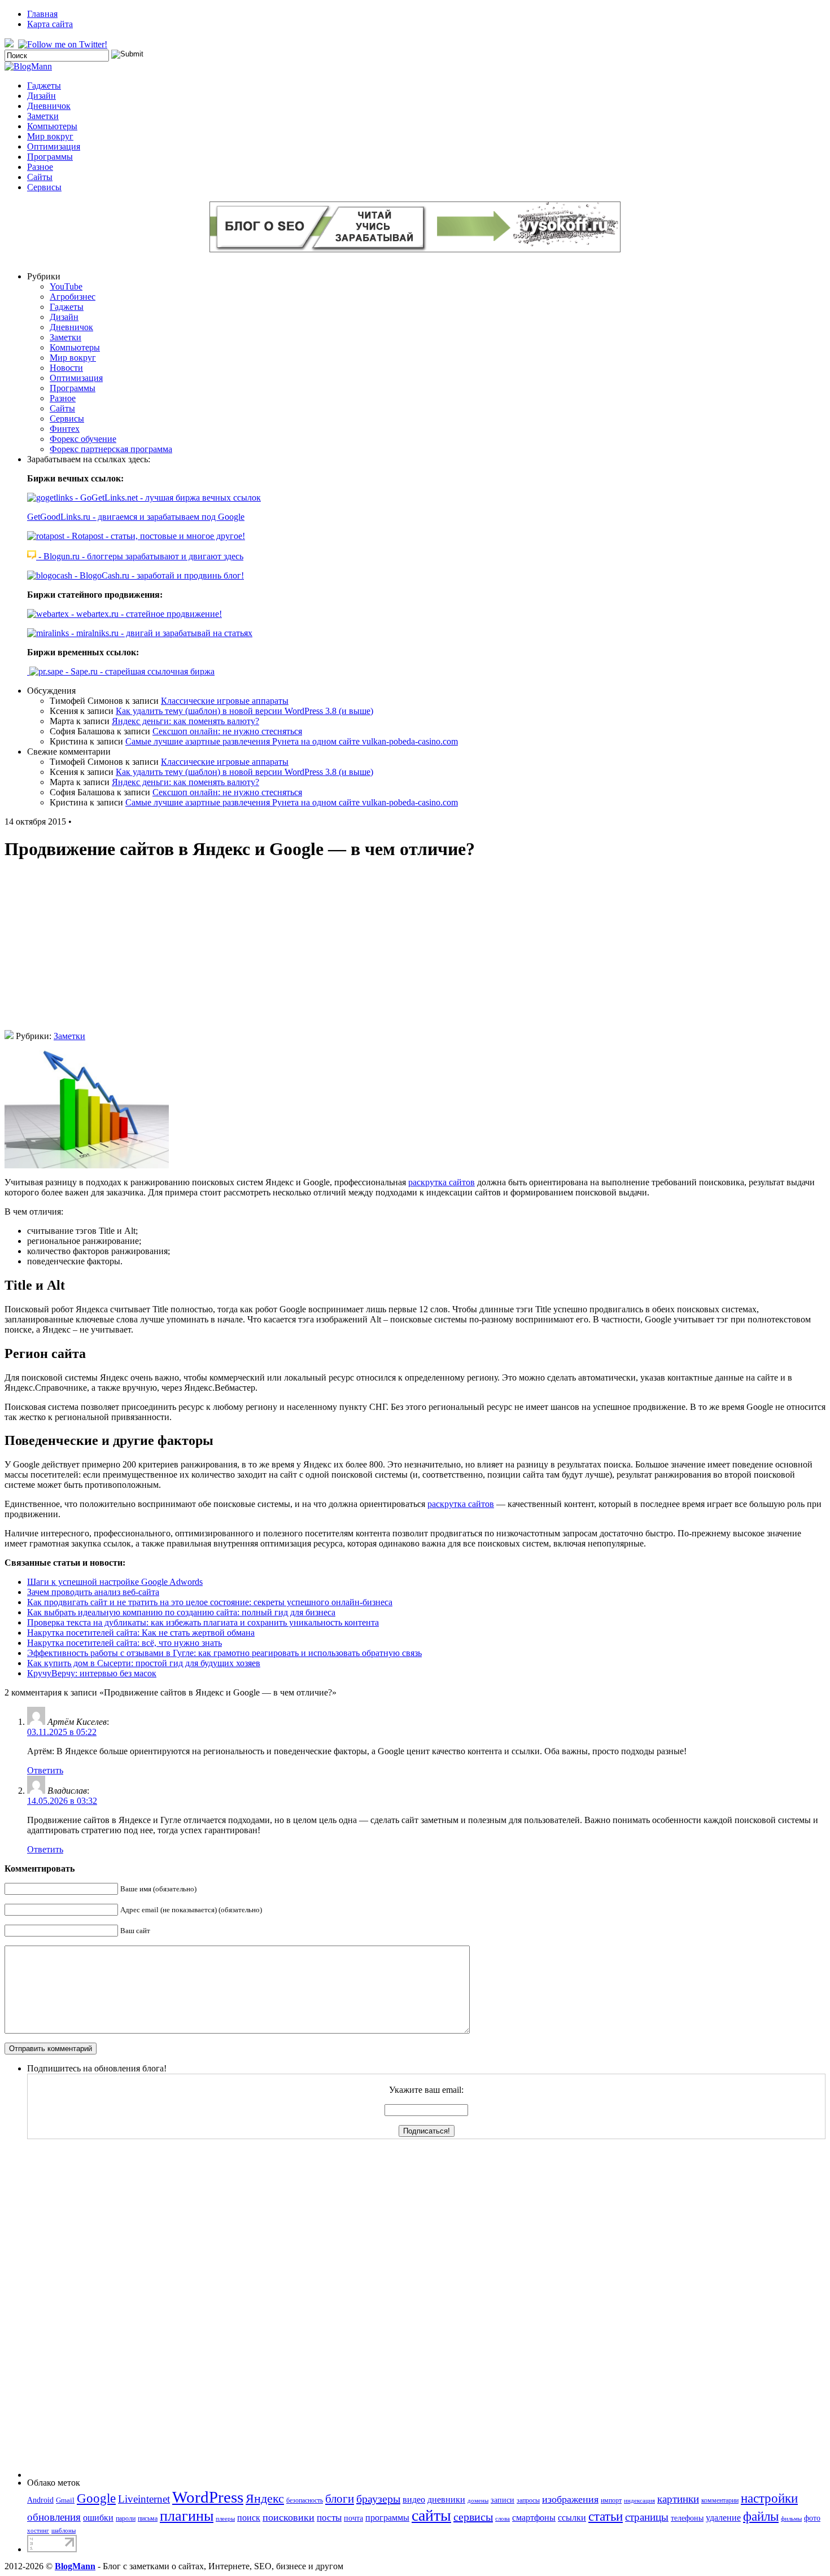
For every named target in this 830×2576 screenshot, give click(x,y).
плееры (225, 2519)
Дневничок (49, 106)
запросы (528, 2500)
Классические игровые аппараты (225, 701)
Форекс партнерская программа (111, 449)
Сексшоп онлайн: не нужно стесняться (227, 731)
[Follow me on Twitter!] (64, 44)
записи (503, 2500)
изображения (570, 2499)
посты (329, 2518)
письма (148, 2518)
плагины (187, 2516)
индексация (639, 2501)
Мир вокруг (50, 136)
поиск (249, 2518)
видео (414, 2500)
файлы (761, 2516)
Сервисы (44, 187)
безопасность (305, 2500)
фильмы (791, 2519)
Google (96, 2498)
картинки (678, 2499)
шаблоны (64, 2531)
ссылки (572, 2518)
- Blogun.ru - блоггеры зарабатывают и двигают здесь (140, 556)
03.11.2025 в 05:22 (62, 1732)
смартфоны (534, 2518)
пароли (126, 2518)
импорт (611, 2500)
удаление (723, 2518)
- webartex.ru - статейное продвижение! (145, 614)
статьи (606, 2516)
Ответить (45, 1770)
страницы (647, 2517)
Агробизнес (73, 297)
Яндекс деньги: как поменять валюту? (185, 721)
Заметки (43, 116)
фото (812, 2518)
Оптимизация (54, 146)
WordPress (208, 2497)
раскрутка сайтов (442, 1182)
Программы (50, 157)
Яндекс (265, 2498)
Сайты (40, 177)
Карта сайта (50, 24)
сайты (431, 2515)
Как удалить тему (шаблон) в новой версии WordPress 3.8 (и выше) (244, 711)
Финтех (65, 429)
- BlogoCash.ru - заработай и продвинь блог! (158, 575)
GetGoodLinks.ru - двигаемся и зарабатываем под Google (136, 517)
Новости (66, 368)
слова (503, 2519)
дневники (446, 2500)
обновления (54, 2517)
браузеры (378, 2499)
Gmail (65, 2500)
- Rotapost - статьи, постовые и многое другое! (155, 536)
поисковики (289, 2517)
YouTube (66, 286)
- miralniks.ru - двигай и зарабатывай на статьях (161, 633)
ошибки (98, 2518)
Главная (42, 14)
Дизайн (41, 96)
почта (353, 2518)
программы (387, 2518)
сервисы (473, 2517)
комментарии (720, 2500)
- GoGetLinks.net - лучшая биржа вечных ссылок (167, 498)
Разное (40, 167)
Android (40, 2500)
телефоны (687, 2518)
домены (478, 2501)
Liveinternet (144, 2499)
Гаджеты (44, 86)
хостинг (38, 2531)
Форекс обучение (83, 439)
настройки (769, 2498)
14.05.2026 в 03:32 (62, 1801)
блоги (340, 2499)
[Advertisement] (415, 951)
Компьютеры (52, 126)
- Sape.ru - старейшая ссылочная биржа (139, 671)
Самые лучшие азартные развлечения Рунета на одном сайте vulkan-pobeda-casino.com (292, 741)
